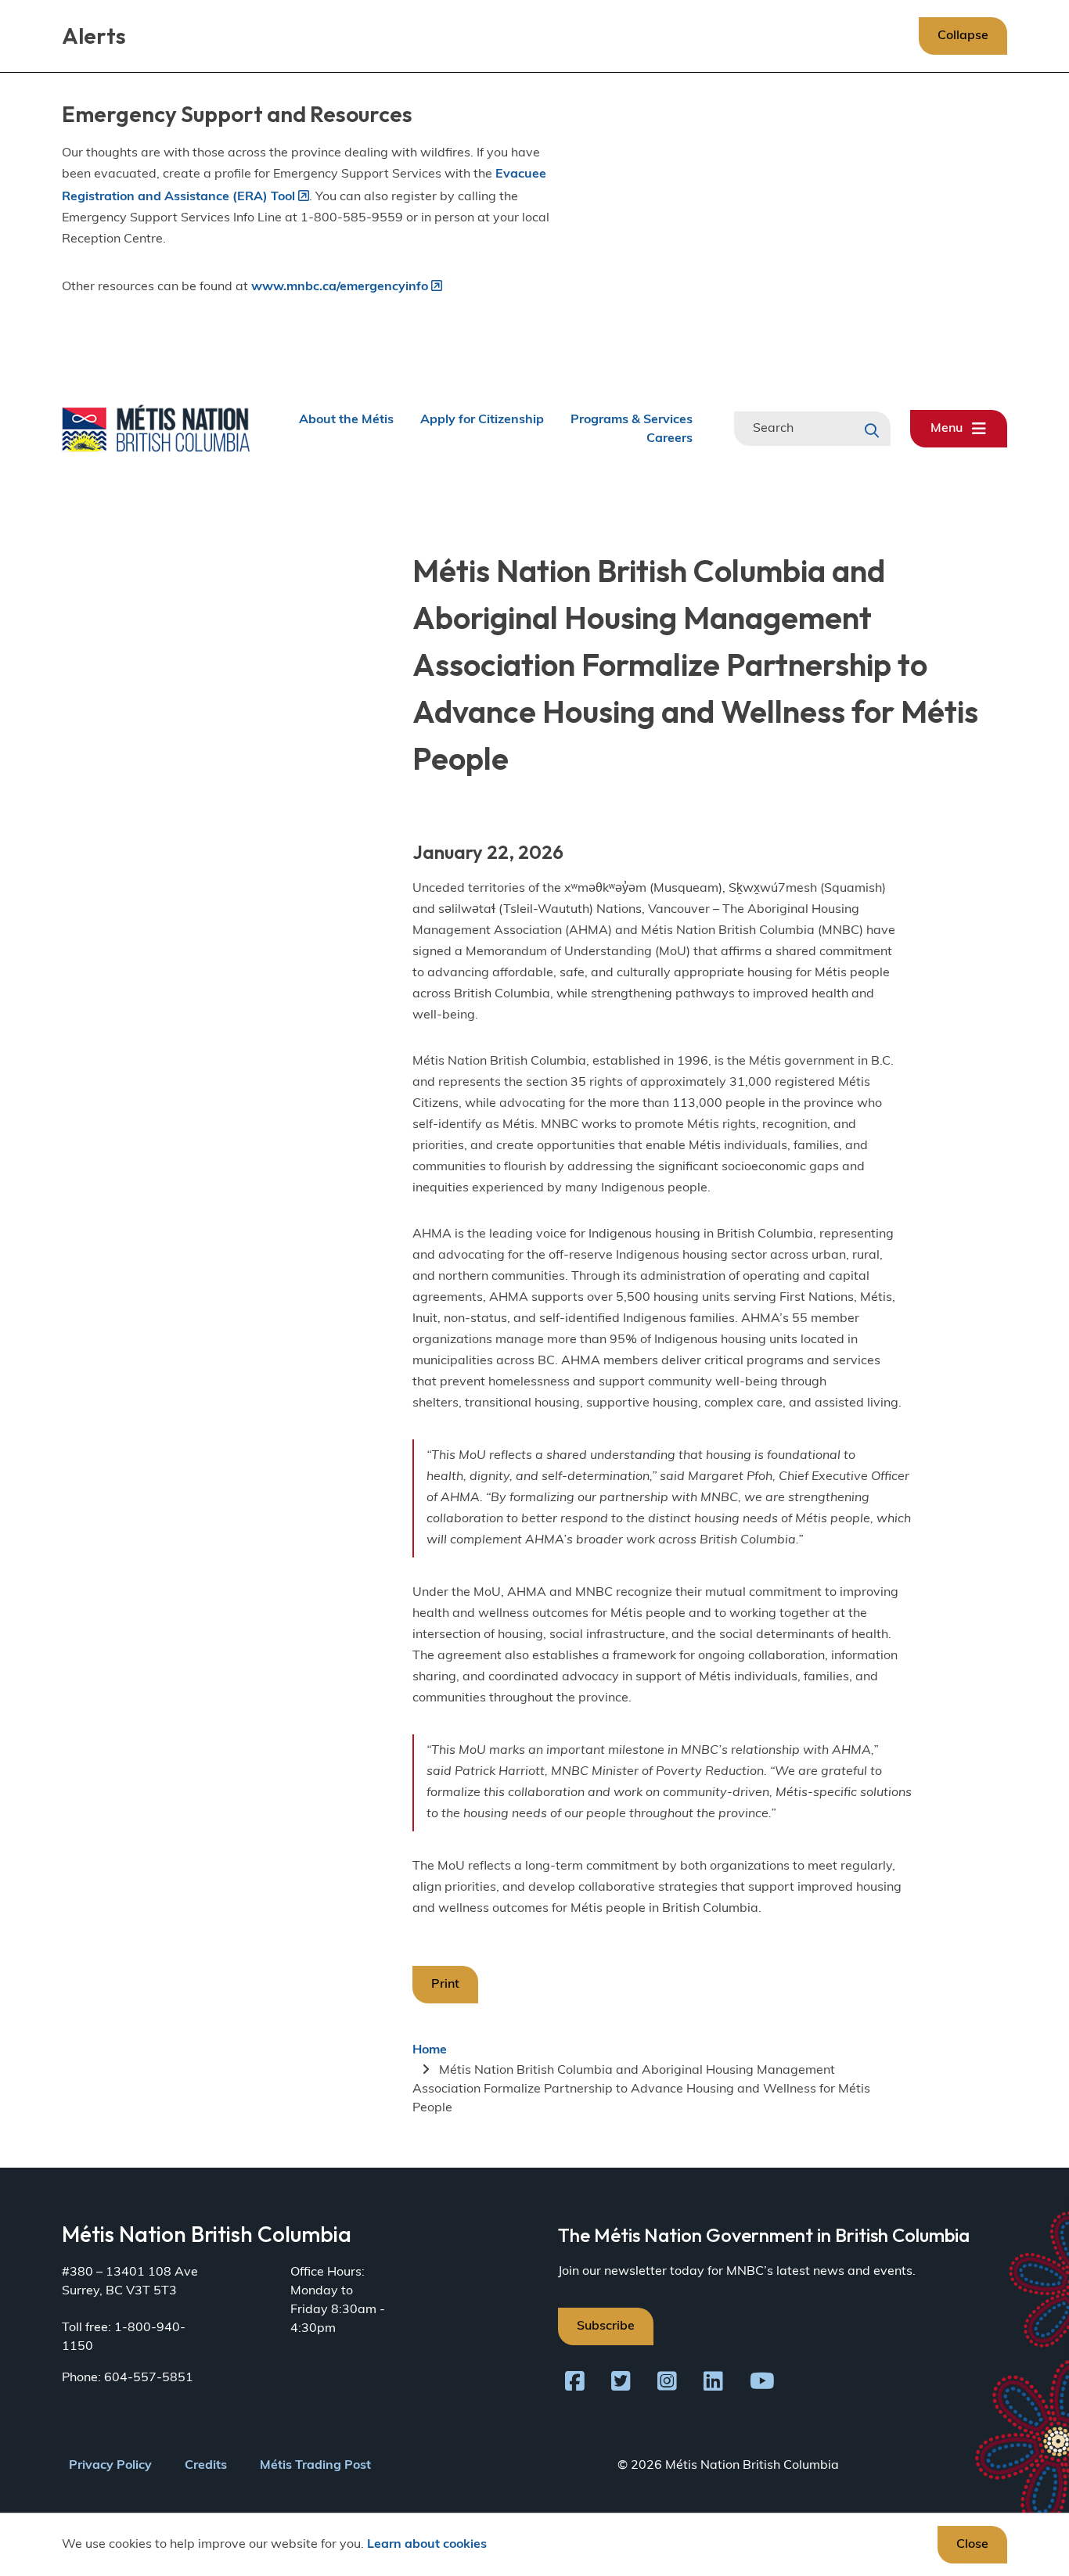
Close (972, 2545)
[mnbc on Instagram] (667, 2384)
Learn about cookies (427, 2545)
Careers (669, 438)
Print (445, 1985)
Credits (206, 2466)
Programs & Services (632, 419)
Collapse (963, 36)
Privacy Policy (110, 2466)
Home (430, 2050)
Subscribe (606, 2326)
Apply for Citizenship (482, 419)
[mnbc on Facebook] (575, 2384)
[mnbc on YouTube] (762, 2384)
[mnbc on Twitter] (621, 2384)
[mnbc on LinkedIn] (713, 2384)
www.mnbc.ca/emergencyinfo (340, 287)
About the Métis (346, 419)
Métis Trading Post (315, 2466)
